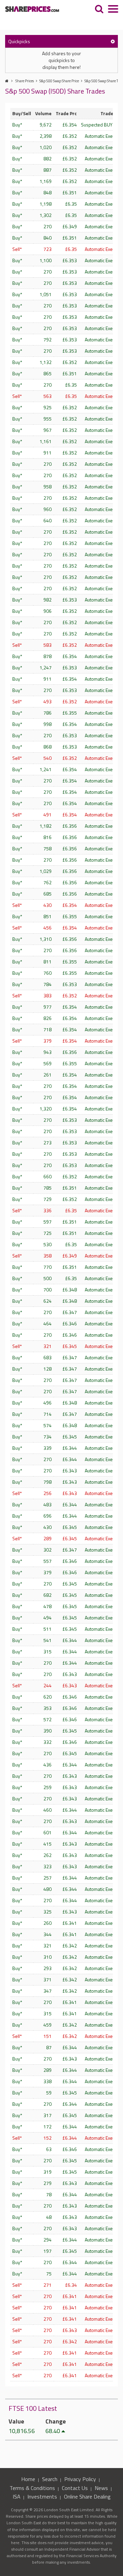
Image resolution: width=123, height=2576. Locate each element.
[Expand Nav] (113, 10)
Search (50, 2479)
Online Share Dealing (87, 2496)
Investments (42, 2496)
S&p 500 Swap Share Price (59, 81)
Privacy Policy (80, 2479)
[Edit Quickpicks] (113, 41)
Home (28, 2479)
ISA (17, 2496)
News (101, 2488)
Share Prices (25, 81)
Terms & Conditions (32, 2488)
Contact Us (75, 2488)
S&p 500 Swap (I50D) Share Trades (55, 91)
